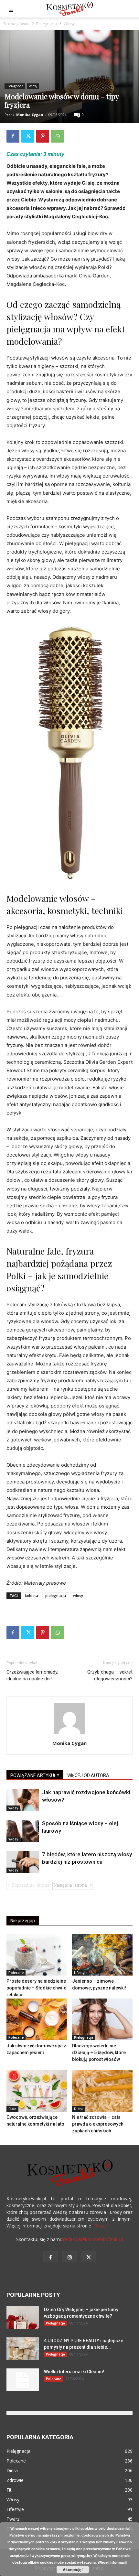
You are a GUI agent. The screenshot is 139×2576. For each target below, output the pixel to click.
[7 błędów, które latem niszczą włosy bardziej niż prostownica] (23, 1862)
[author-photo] (69, 1734)
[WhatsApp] (58, 136)
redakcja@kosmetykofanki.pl (93, 2239)
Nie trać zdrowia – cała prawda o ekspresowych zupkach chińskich (98, 2124)
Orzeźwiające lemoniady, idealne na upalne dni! (32, 1675)
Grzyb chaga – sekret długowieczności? (110, 1675)
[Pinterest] (43, 136)
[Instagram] (70, 2257)
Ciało (12, 2109)
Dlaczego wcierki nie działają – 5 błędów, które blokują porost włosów (99, 2053)
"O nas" (101, 2226)
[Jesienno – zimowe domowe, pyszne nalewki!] (102, 1955)
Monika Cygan (30, 115)
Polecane (16, 1973)
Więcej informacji (112, 2562)
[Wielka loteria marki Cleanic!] (23, 2380)
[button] (11, 9)
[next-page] (72, 1886)
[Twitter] (28, 136)
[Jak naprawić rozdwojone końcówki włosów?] (23, 1800)
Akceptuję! (73, 2570)
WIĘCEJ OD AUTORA (88, 1775)
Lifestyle (81, 1973)
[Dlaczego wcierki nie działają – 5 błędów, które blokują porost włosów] (102, 2019)
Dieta (78, 2109)
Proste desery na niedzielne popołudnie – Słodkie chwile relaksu (36, 1988)
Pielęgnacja (47, 24)
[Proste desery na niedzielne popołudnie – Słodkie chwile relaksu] (37, 1955)
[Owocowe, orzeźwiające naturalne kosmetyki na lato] (37, 2091)
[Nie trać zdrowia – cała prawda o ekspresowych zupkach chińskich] (102, 2091)
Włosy (69, 24)
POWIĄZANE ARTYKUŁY (35, 1775)
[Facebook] (13, 136)
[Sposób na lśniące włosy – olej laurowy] (23, 1831)
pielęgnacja (56, 1595)
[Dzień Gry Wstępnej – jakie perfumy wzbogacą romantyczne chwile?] (23, 2318)
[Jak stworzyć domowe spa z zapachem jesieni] (37, 2019)
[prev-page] (28, 1886)
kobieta (32, 1595)
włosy (78, 1595)
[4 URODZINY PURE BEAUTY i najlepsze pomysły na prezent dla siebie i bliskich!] (23, 2349)
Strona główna (16, 24)
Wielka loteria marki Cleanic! (74, 2372)
